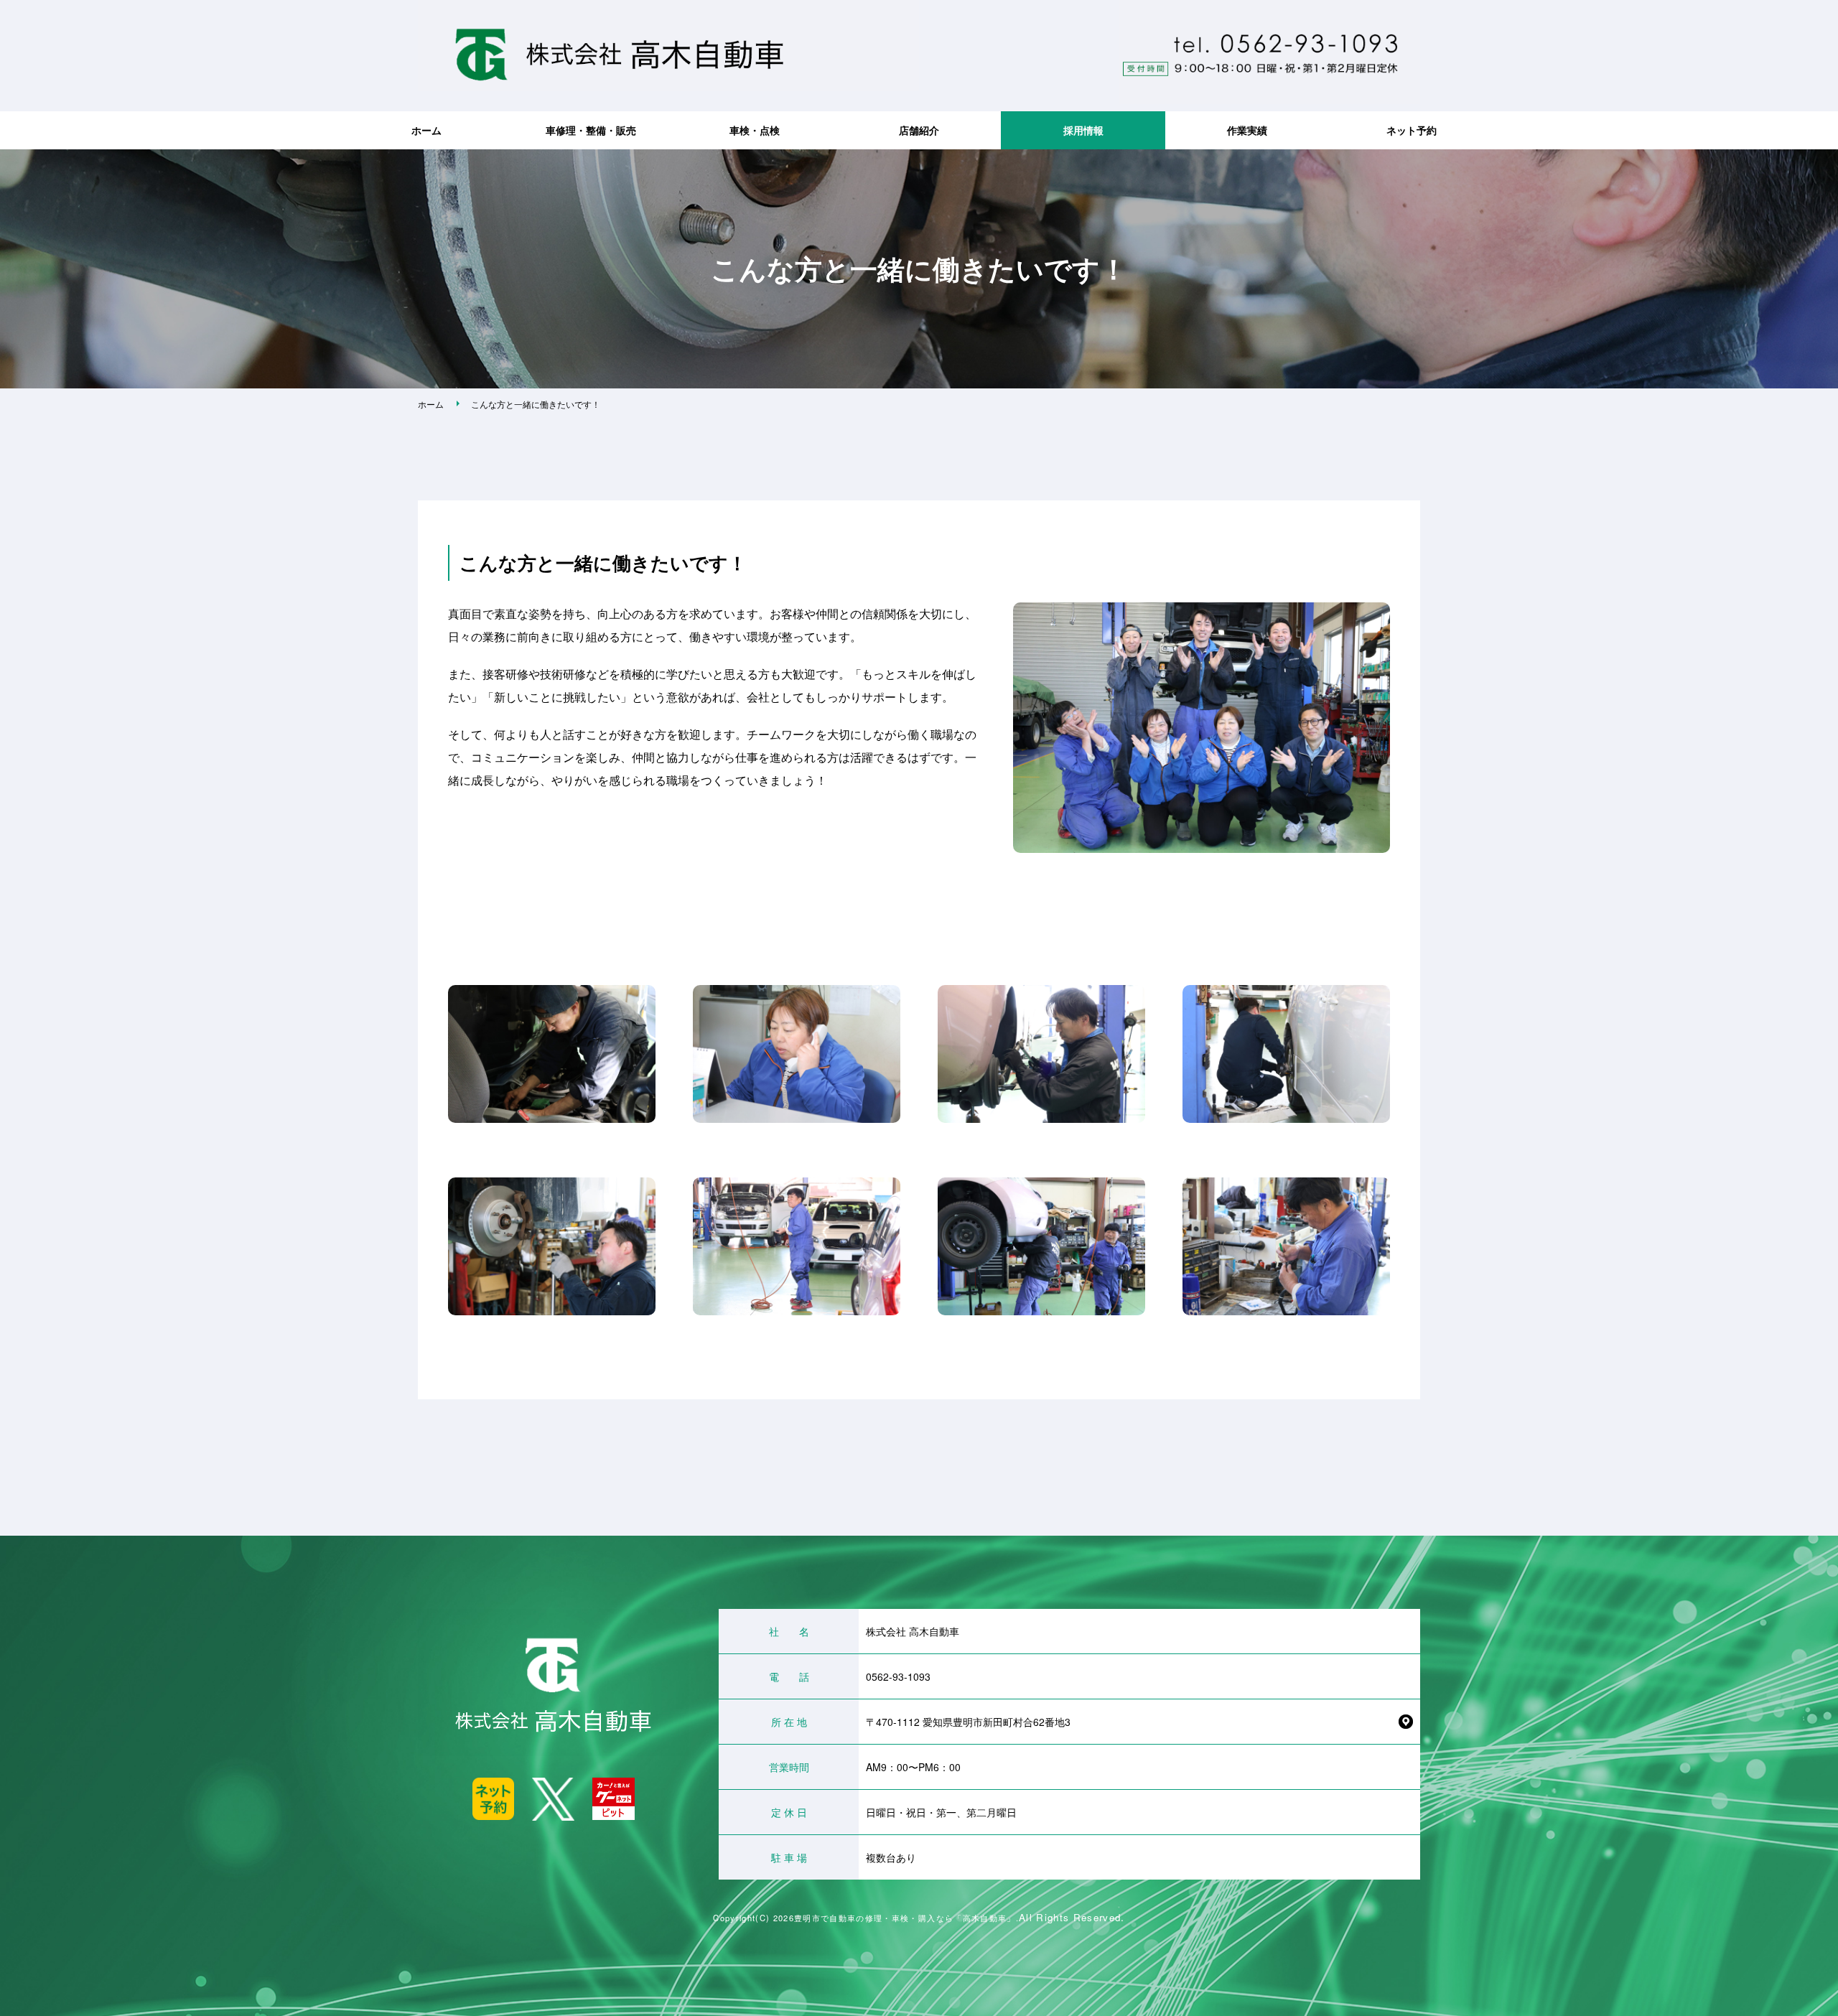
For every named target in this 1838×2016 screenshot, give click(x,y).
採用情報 (1083, 130)
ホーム (426, 130)
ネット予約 (1412, 130)
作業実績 (1247, 130)
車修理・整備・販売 (591, 130)
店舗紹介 (919, 130)
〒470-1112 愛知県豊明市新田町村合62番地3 (968, 1722)
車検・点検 (755, 130)
